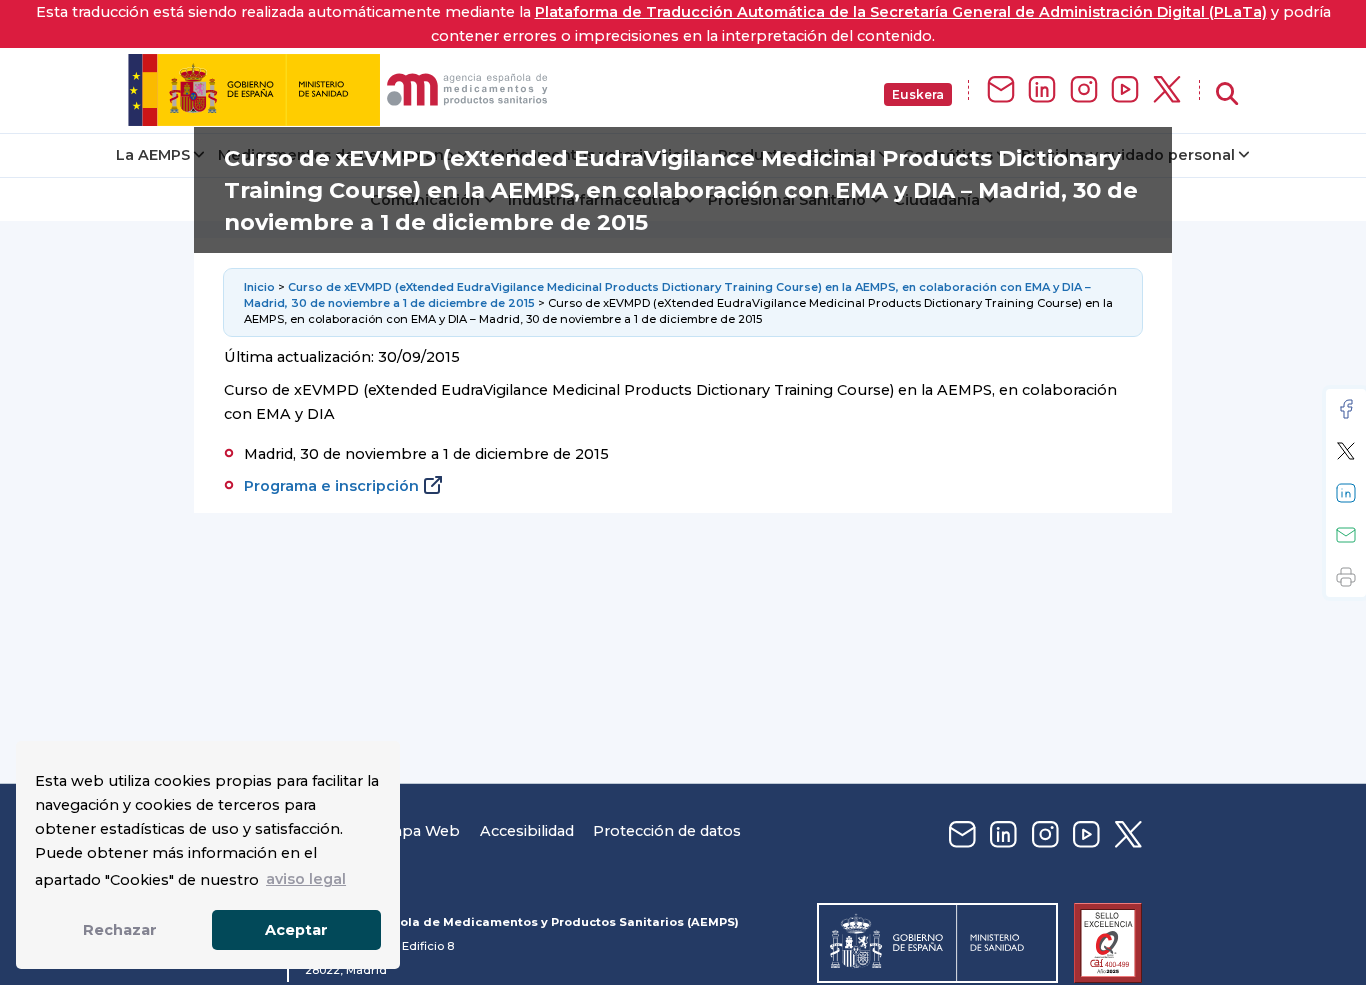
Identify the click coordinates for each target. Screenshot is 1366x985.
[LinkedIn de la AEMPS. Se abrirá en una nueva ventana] (1042, 90)
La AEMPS (153, 155)
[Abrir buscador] (1227, 94)
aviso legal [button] (306, 879)
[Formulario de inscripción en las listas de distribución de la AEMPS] (1001, 90)
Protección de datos (667, 831)
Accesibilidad (527, 831)
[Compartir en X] (1346, 451)
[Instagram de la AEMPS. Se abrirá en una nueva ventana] (1084, 90)
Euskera (918, 94)
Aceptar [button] (296, 930)
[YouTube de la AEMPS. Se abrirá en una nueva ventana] (1125, 90)
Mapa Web (420, 831)
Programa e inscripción (331, 486)
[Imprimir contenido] (1346, 577)
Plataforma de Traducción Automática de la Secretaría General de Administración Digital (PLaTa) (901, 12)
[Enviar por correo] (1346, 535)
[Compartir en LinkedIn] (1346, 493)
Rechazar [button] (120, 930)
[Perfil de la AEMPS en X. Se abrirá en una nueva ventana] (1167, 90)
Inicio (261, 287)
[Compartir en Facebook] (1346, 409)
